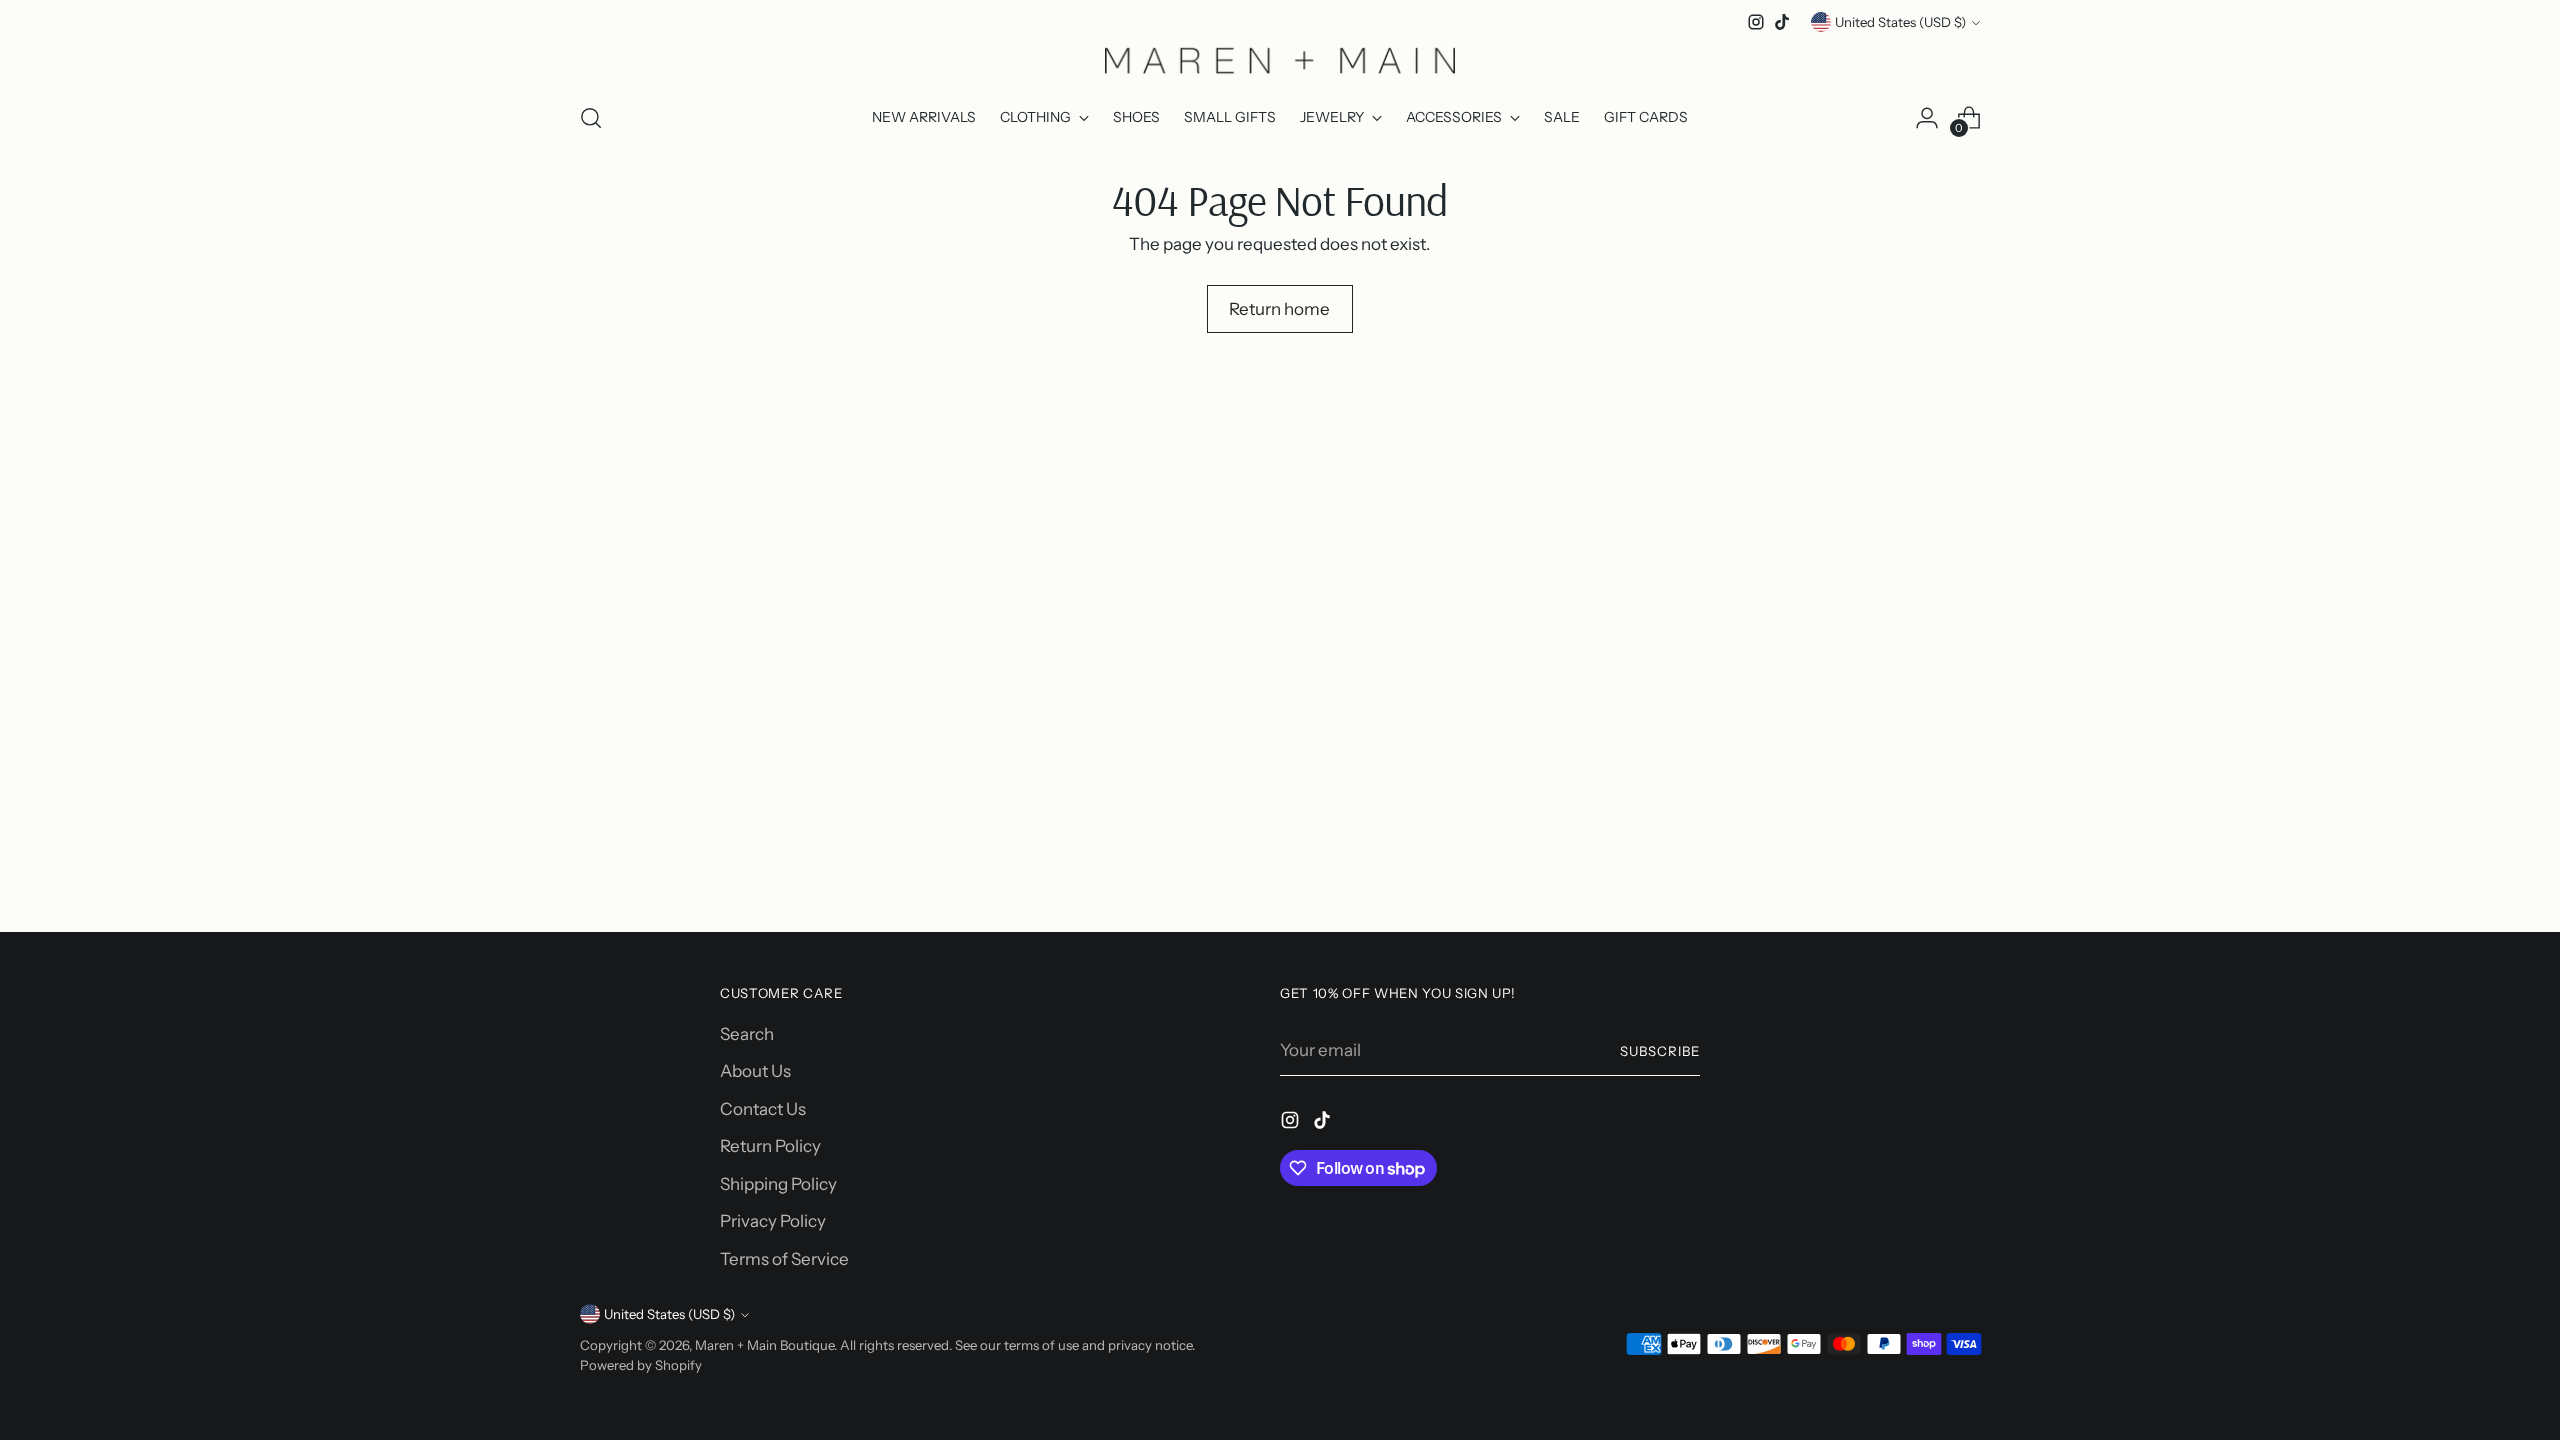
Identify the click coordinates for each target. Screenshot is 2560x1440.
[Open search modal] (591, 118)
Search (747, 1034)
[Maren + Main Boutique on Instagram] (1756, 22)
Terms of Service (784, 1259)
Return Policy (770, 1146)
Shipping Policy (778, 1184)
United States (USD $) (1900, 22)
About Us (755, 1071)
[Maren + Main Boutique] (1280, 60)
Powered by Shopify (641, 1365)
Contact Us (763, 1109)
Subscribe (1660, 1051)
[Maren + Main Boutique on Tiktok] (1782, 22)
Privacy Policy (773, 1221)
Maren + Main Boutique (764, 1345)
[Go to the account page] (1927, 118)
